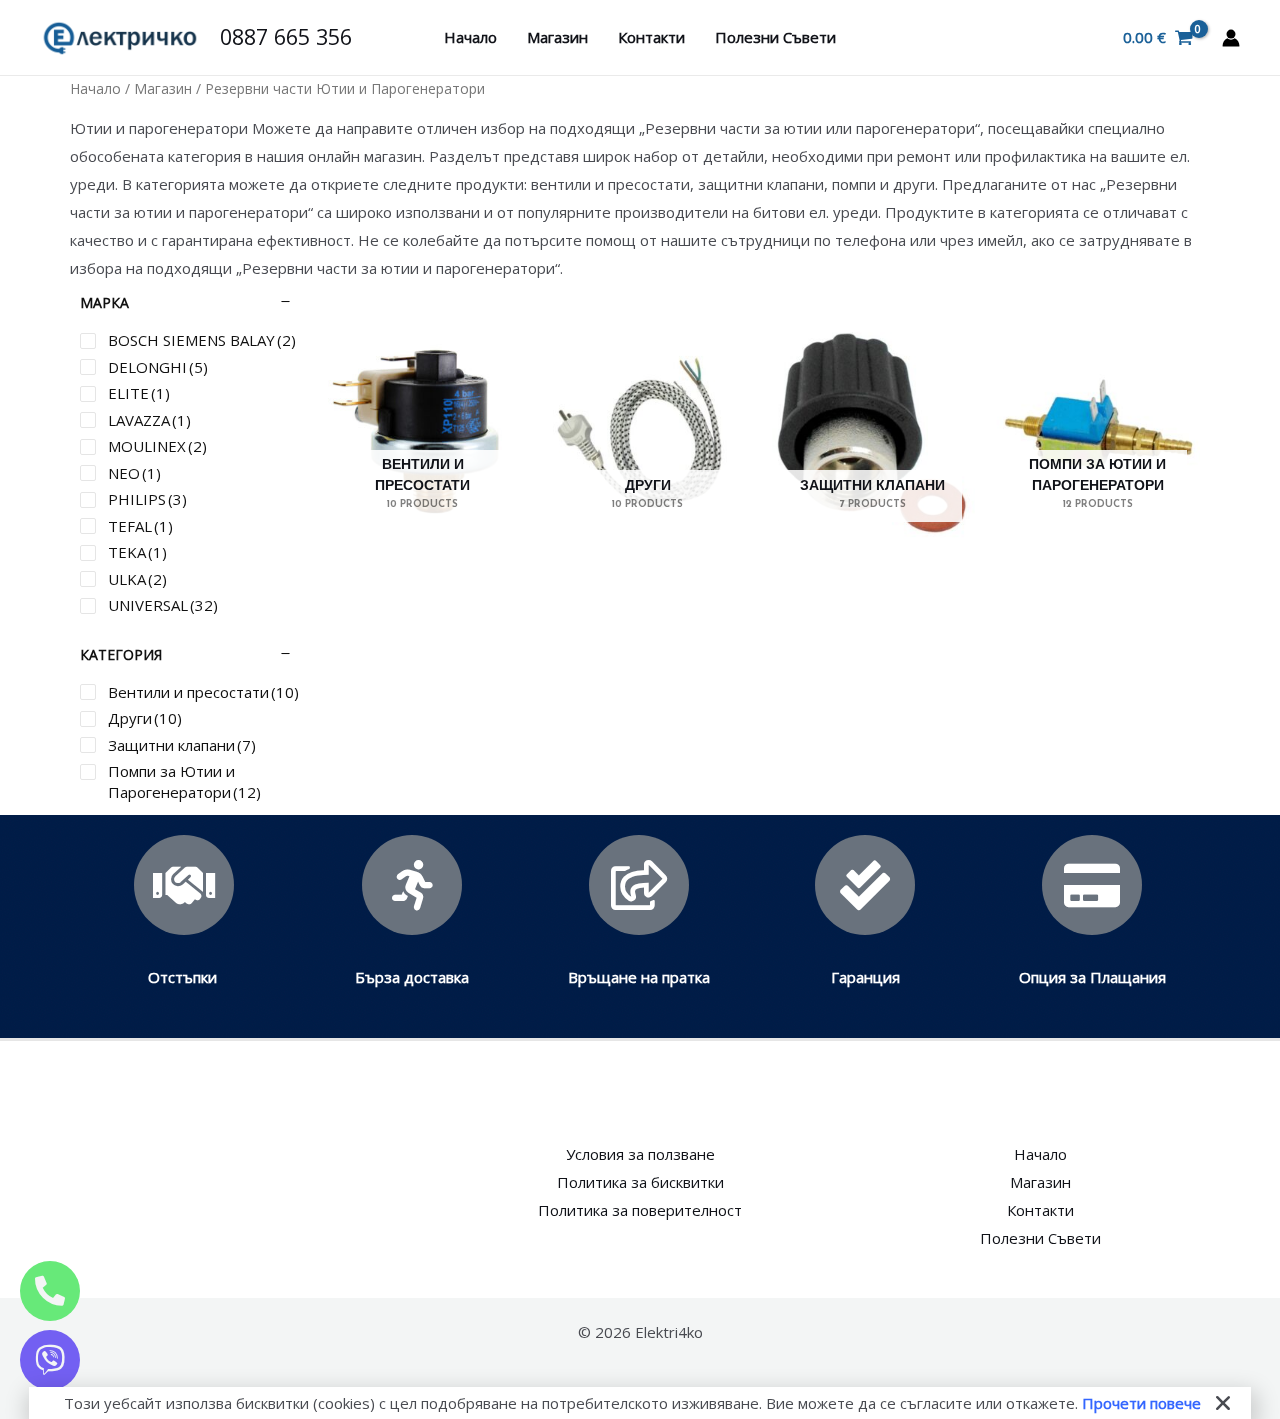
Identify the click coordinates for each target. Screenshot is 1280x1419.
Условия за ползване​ (640, 1154)
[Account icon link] (1231, 38)
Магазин (557, 37)
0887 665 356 (286, 36)
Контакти (651, 37)
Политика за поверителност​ (640, 1210)
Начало (470, 37)
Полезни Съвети (775, 37)
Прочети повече (1141, 1403)
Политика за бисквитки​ (640, 1182)
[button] (1223, 1403)
